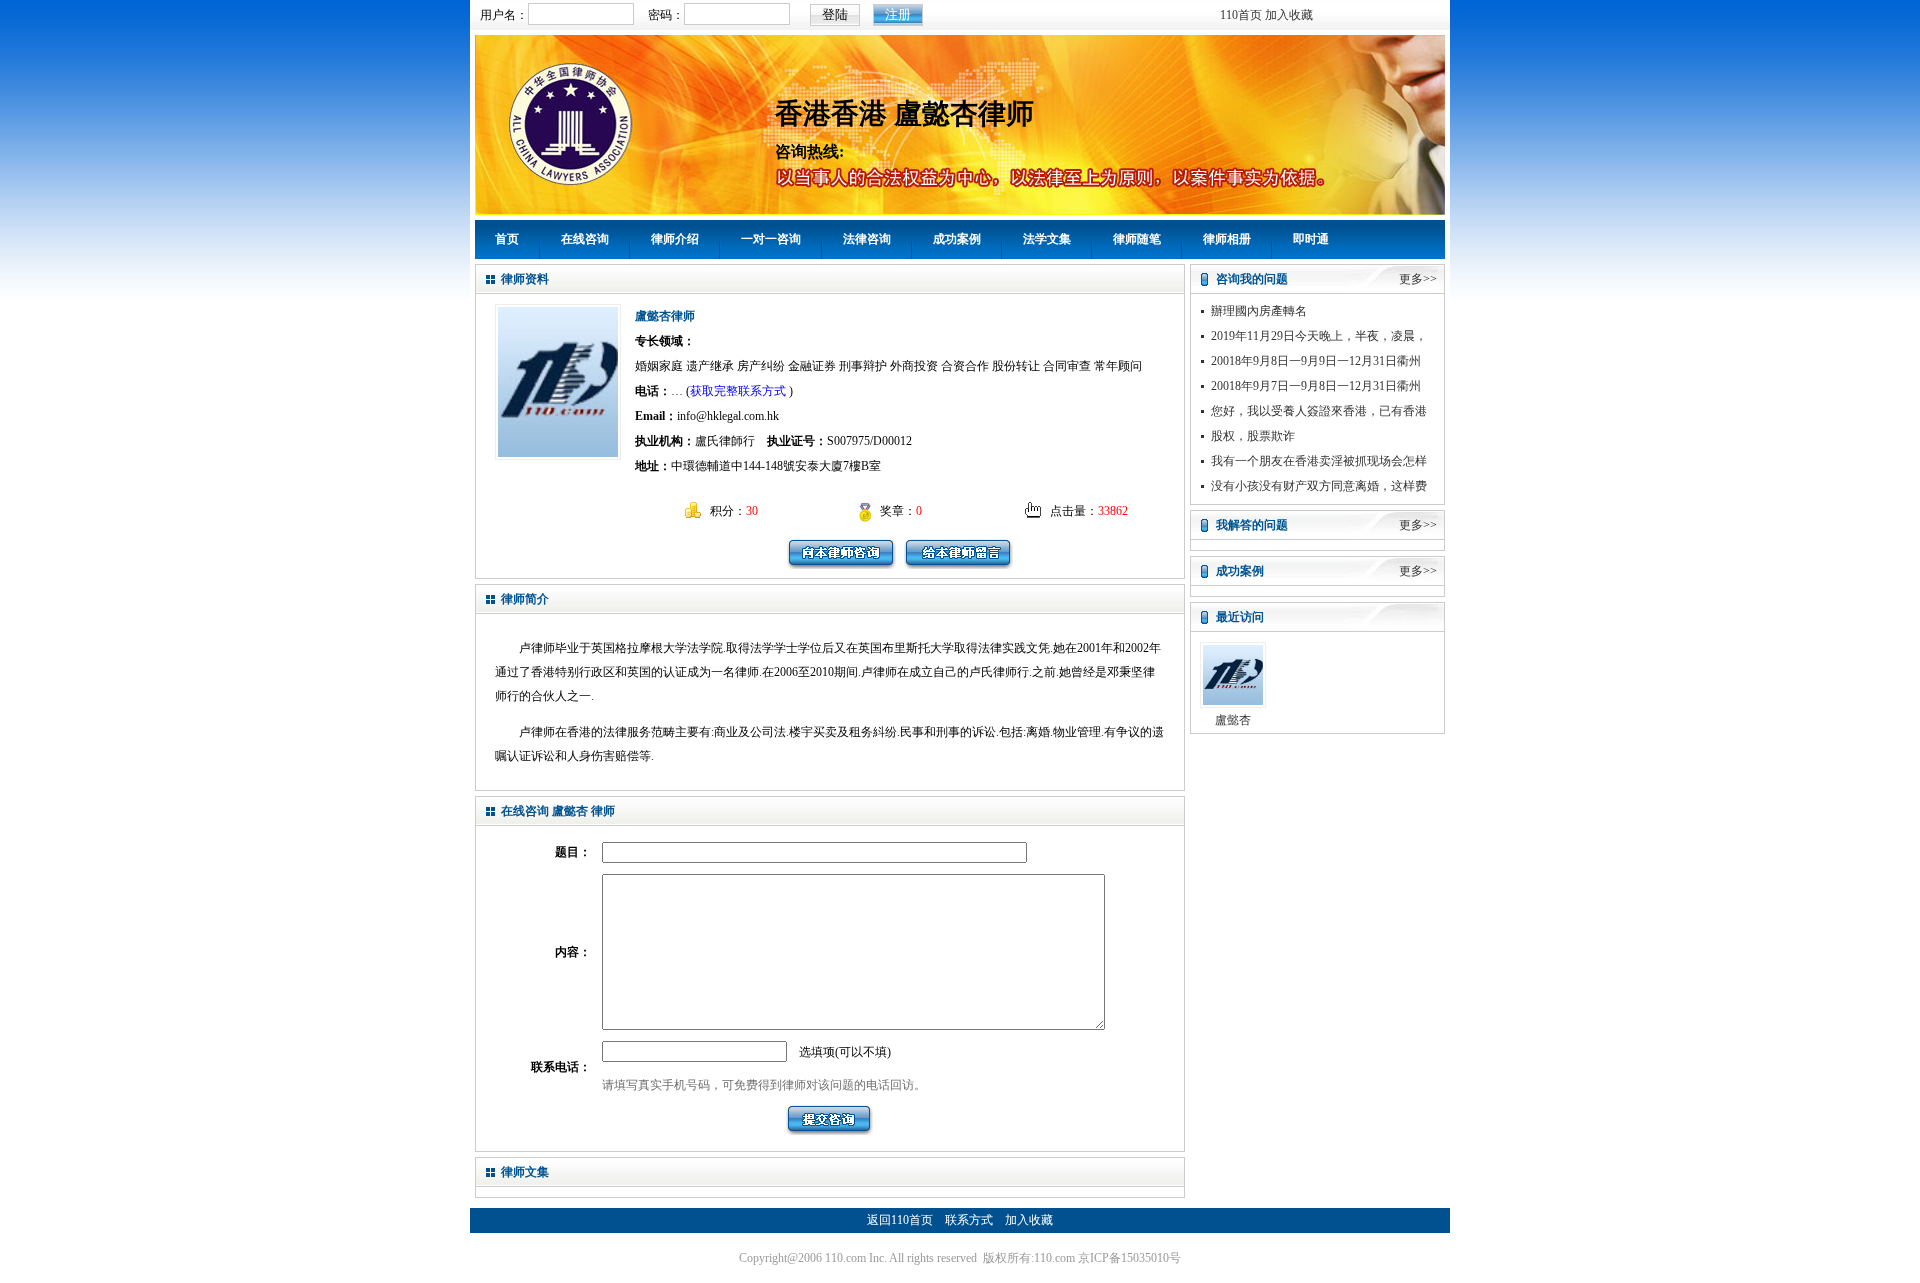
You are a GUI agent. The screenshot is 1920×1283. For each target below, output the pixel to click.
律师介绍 (675, 239)
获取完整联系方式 (738, 391)
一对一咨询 (771, 239)
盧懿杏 (1233, 720)
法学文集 (1047, 239)
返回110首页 (900, 1220)
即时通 (1311, 239)
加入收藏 (1289, 15)
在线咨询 (585, 239)
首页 (507, 239)
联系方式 (969, 1220)
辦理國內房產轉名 (1259, 311)
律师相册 (1227, 239)
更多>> (1418, 279)
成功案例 (957, 239)
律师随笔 (1137, 239)
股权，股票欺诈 (1253, 436)
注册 (898, 14)
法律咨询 (867, 239)
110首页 (1241, 15)
